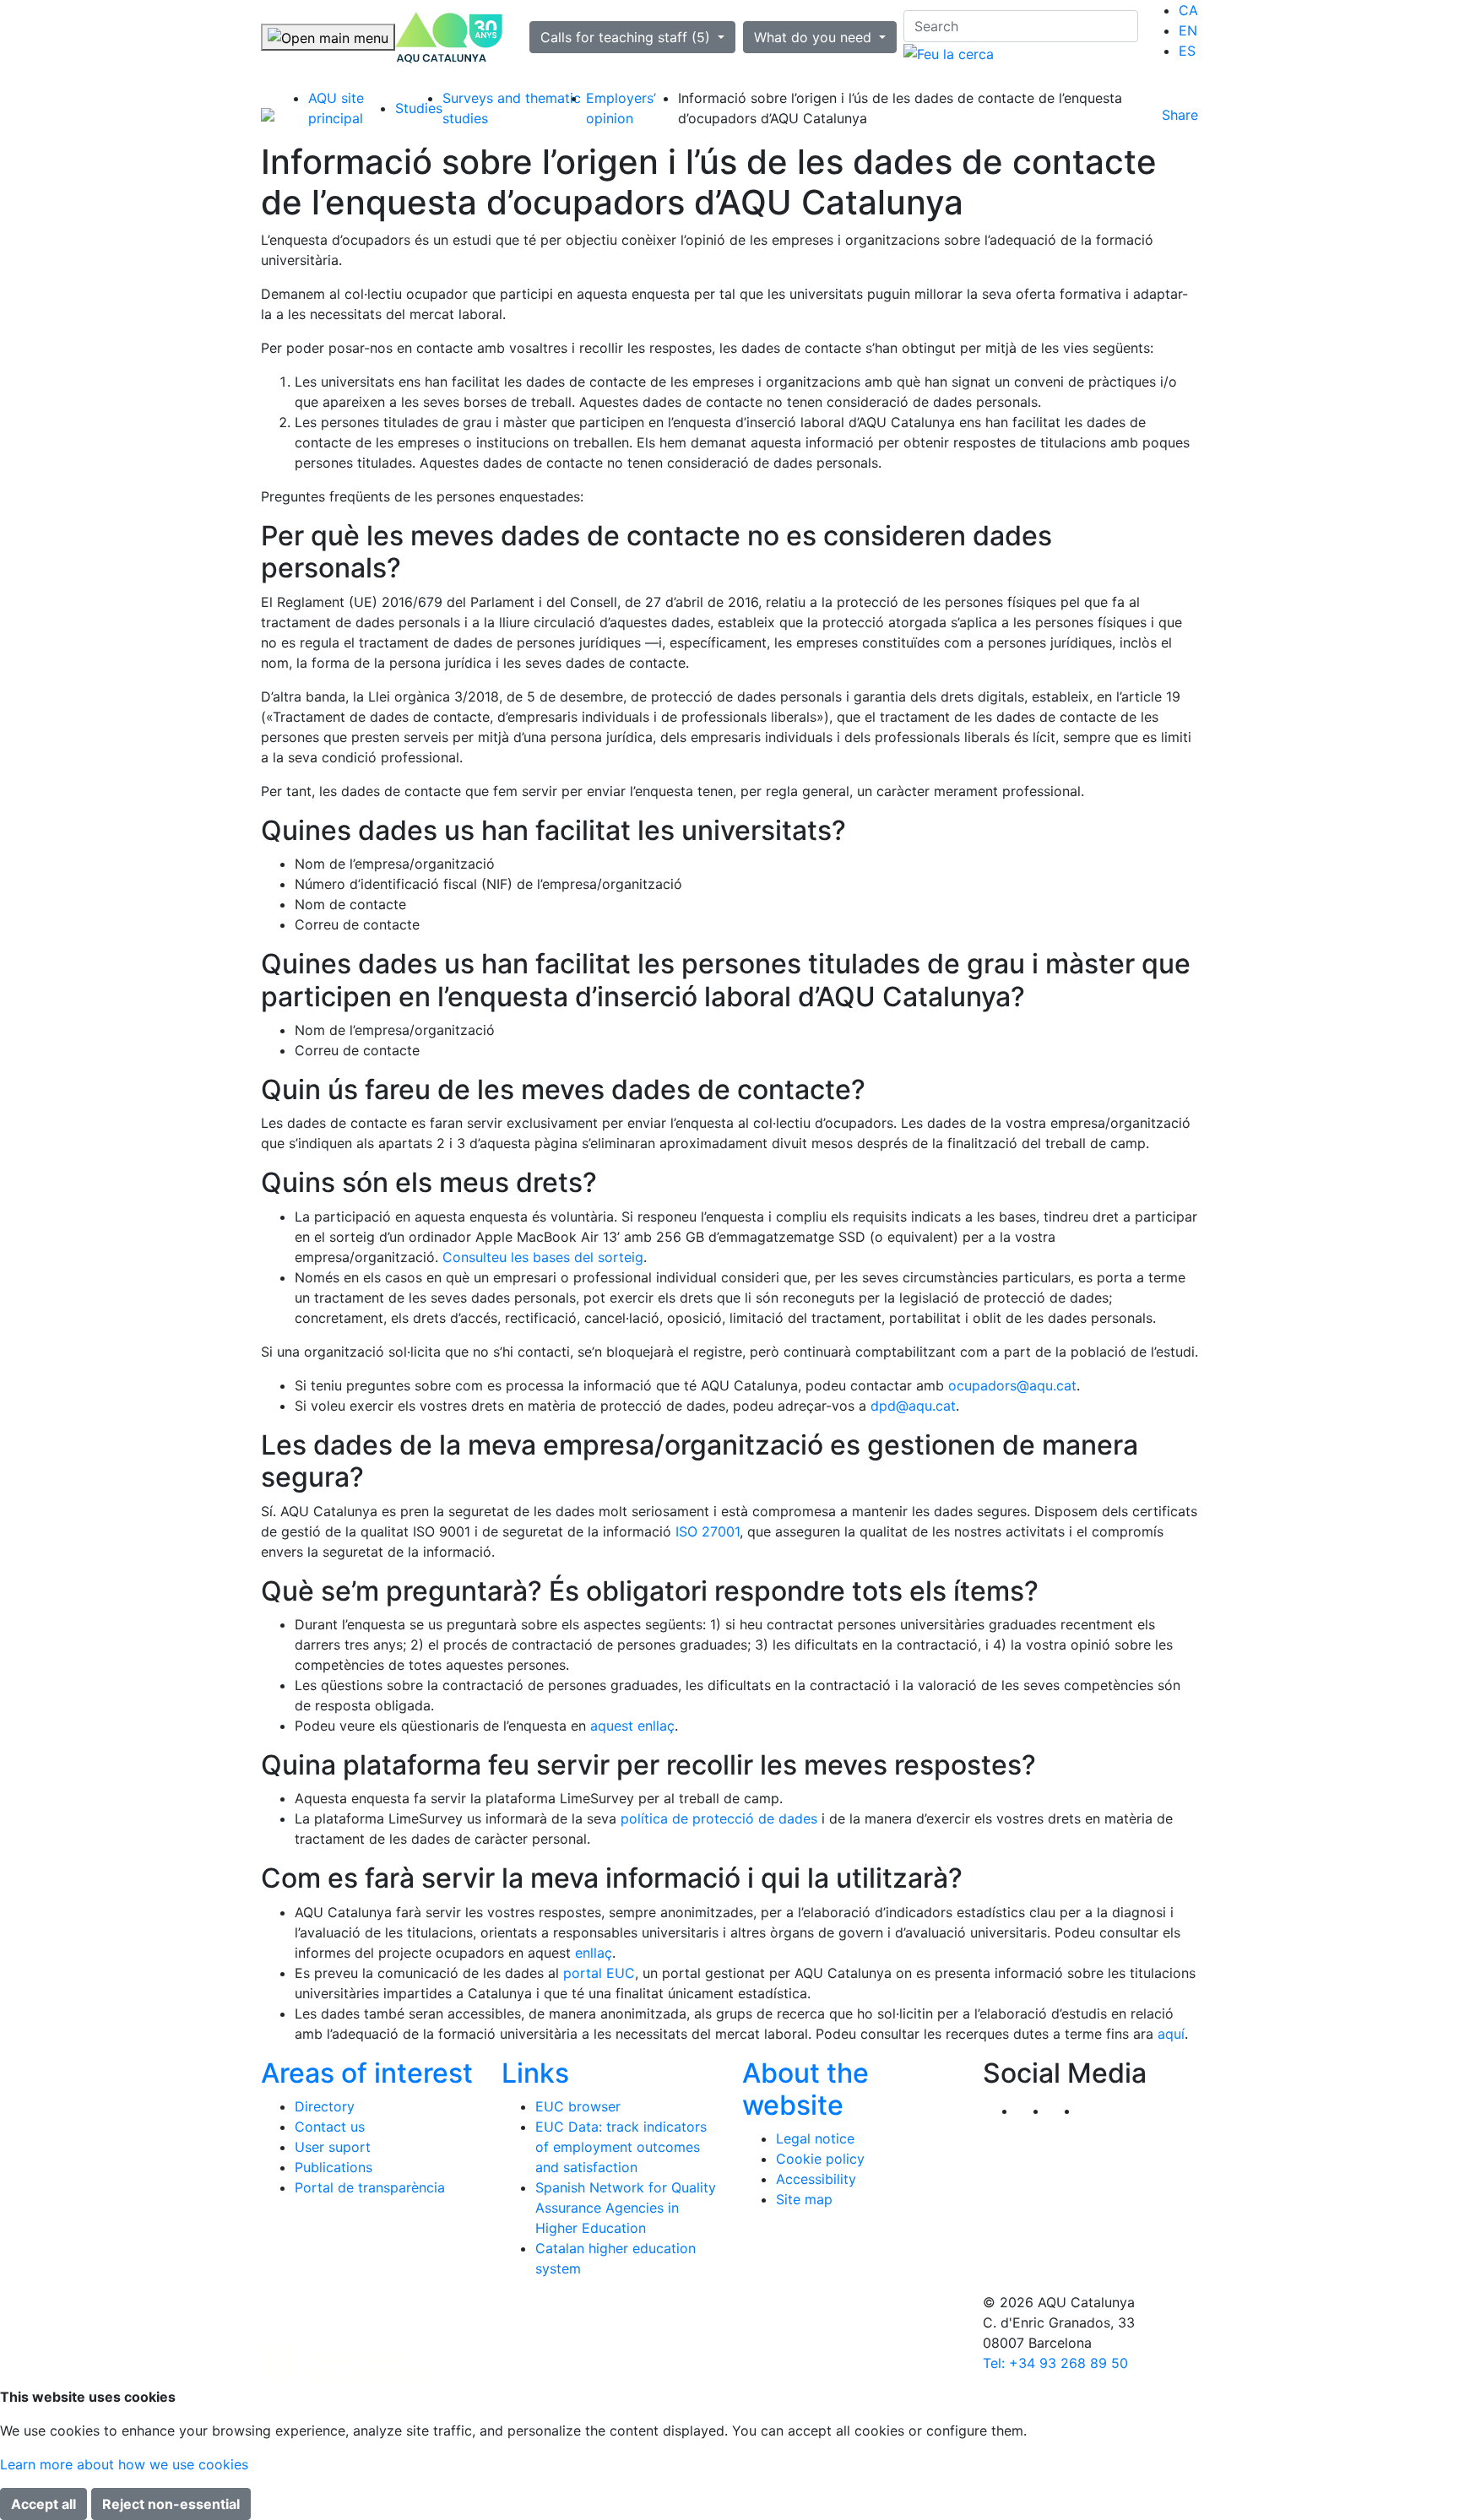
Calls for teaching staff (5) (627, 37)
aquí (1171, 2034)
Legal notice (815, 2138)
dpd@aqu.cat (913, 1406)
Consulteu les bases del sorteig (543, 1257)
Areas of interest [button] (367, 2073)
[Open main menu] (328, 37)
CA (1188, 10)
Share (1180, 115)
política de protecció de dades (719, 1818)
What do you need (815, 37)
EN (1188, 30)
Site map (804, 2199)
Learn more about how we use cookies (124, 2464)
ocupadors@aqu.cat (1012, 1385)
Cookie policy (820, 2159)
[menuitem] (1188, 10)
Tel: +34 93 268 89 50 (1055, 2363)
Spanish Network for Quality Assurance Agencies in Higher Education (626, 2208)
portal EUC (599, 1973)
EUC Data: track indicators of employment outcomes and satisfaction (621, 2147)
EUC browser (578, 2106)
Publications (334, 2167)
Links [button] (535, 2073)
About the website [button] (805, 2089)
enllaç (594, 1953)
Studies (419, 108)
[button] (1095, 2111)
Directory (325, 2106)
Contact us (330, 2127)
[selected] (449, 38)
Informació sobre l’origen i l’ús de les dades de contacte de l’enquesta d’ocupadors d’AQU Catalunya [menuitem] (900, 108)
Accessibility (816, 2179)
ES (1187, 51)
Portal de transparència (370, 2187)
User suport (333, 2147)
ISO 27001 (708, 1531)
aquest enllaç (632, 1726)
